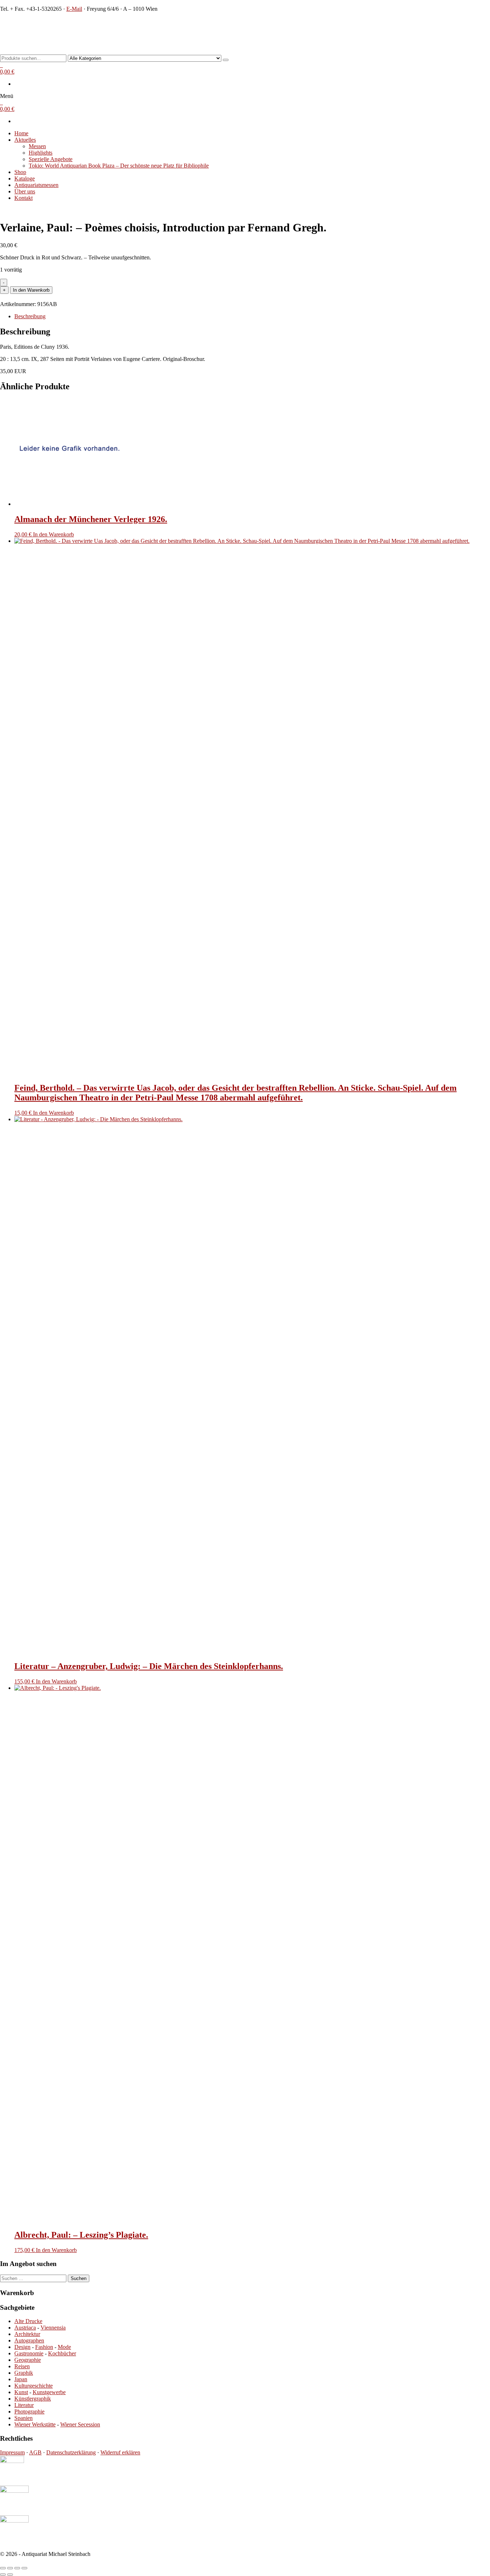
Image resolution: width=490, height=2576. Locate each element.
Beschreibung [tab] (30, 316)
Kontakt (23, 198)
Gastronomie (29, 2353)
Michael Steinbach (33, 23)
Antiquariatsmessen (36, 185)
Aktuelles (25, 140)
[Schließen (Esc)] (24, 2568)
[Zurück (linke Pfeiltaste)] (3, 2575)
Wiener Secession (80, 2424)
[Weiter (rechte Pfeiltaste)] (10, 2575)
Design (22, 2347)
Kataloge (25, 178)
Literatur (24, 2405)
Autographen (29, 2340)
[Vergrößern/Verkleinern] (3, 2568)
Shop (20, 172)
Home (21, 133)
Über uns (25, 191)
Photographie (29, 2412)
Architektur (27, 2334)
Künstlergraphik (33, 2399)
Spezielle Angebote (51, 159)
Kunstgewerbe (49, 2392)
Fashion (44, 2347)
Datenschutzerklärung (71, 2452)
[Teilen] (17, 2568)
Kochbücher (62, 2353)
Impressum (12, 2452)
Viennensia (53, 2328)
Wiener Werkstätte (35, 2424)
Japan (21, 2379)
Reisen (22, 2366)
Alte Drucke (28, 2321)
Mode (64, 2347)
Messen (37, 146)
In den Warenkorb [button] (53, 534)
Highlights (41, 153)
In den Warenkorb (31, 290)
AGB (35, 2452)
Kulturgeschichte (34, 2386)
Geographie (28, 2360)
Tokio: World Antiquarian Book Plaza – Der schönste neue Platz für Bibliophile (119, 166)
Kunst (21, 2392)
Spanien (23, 2418)
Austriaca (25, 2328)
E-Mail (74, 9)
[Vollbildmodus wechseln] (10, 2568)
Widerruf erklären (120, 2452)
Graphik (24, 2373)
